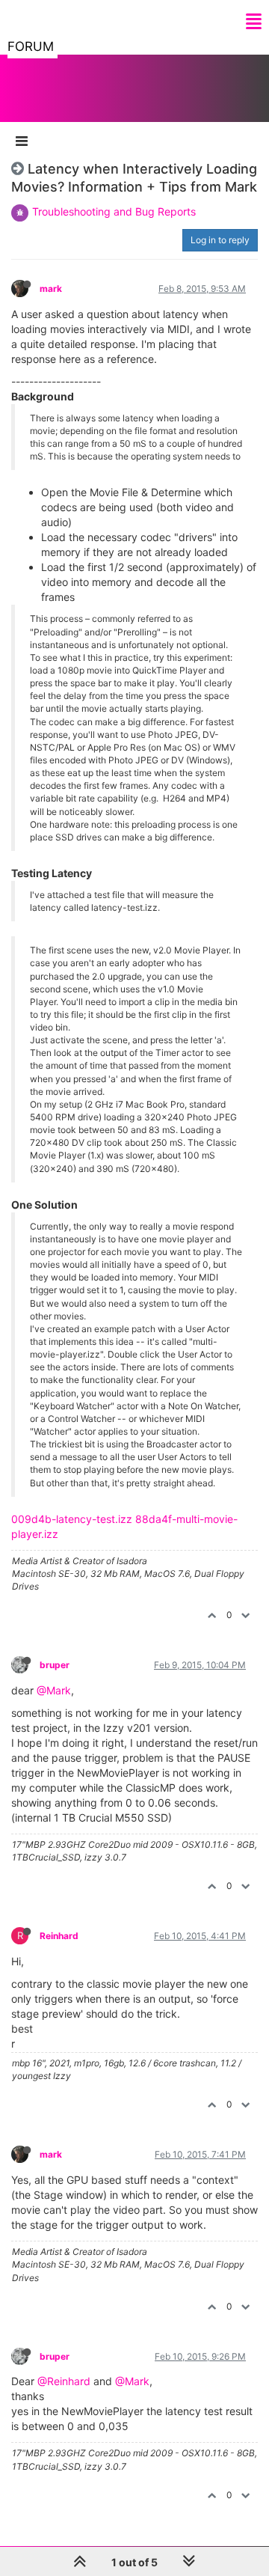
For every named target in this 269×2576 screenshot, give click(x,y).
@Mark (54, 1690)
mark (51, 289)
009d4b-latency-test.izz (72, 1519)
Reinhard (59, 1936)
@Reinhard (64, 2381)
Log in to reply (220, 240)
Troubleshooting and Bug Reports (114, 211)
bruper (55, 1665)
